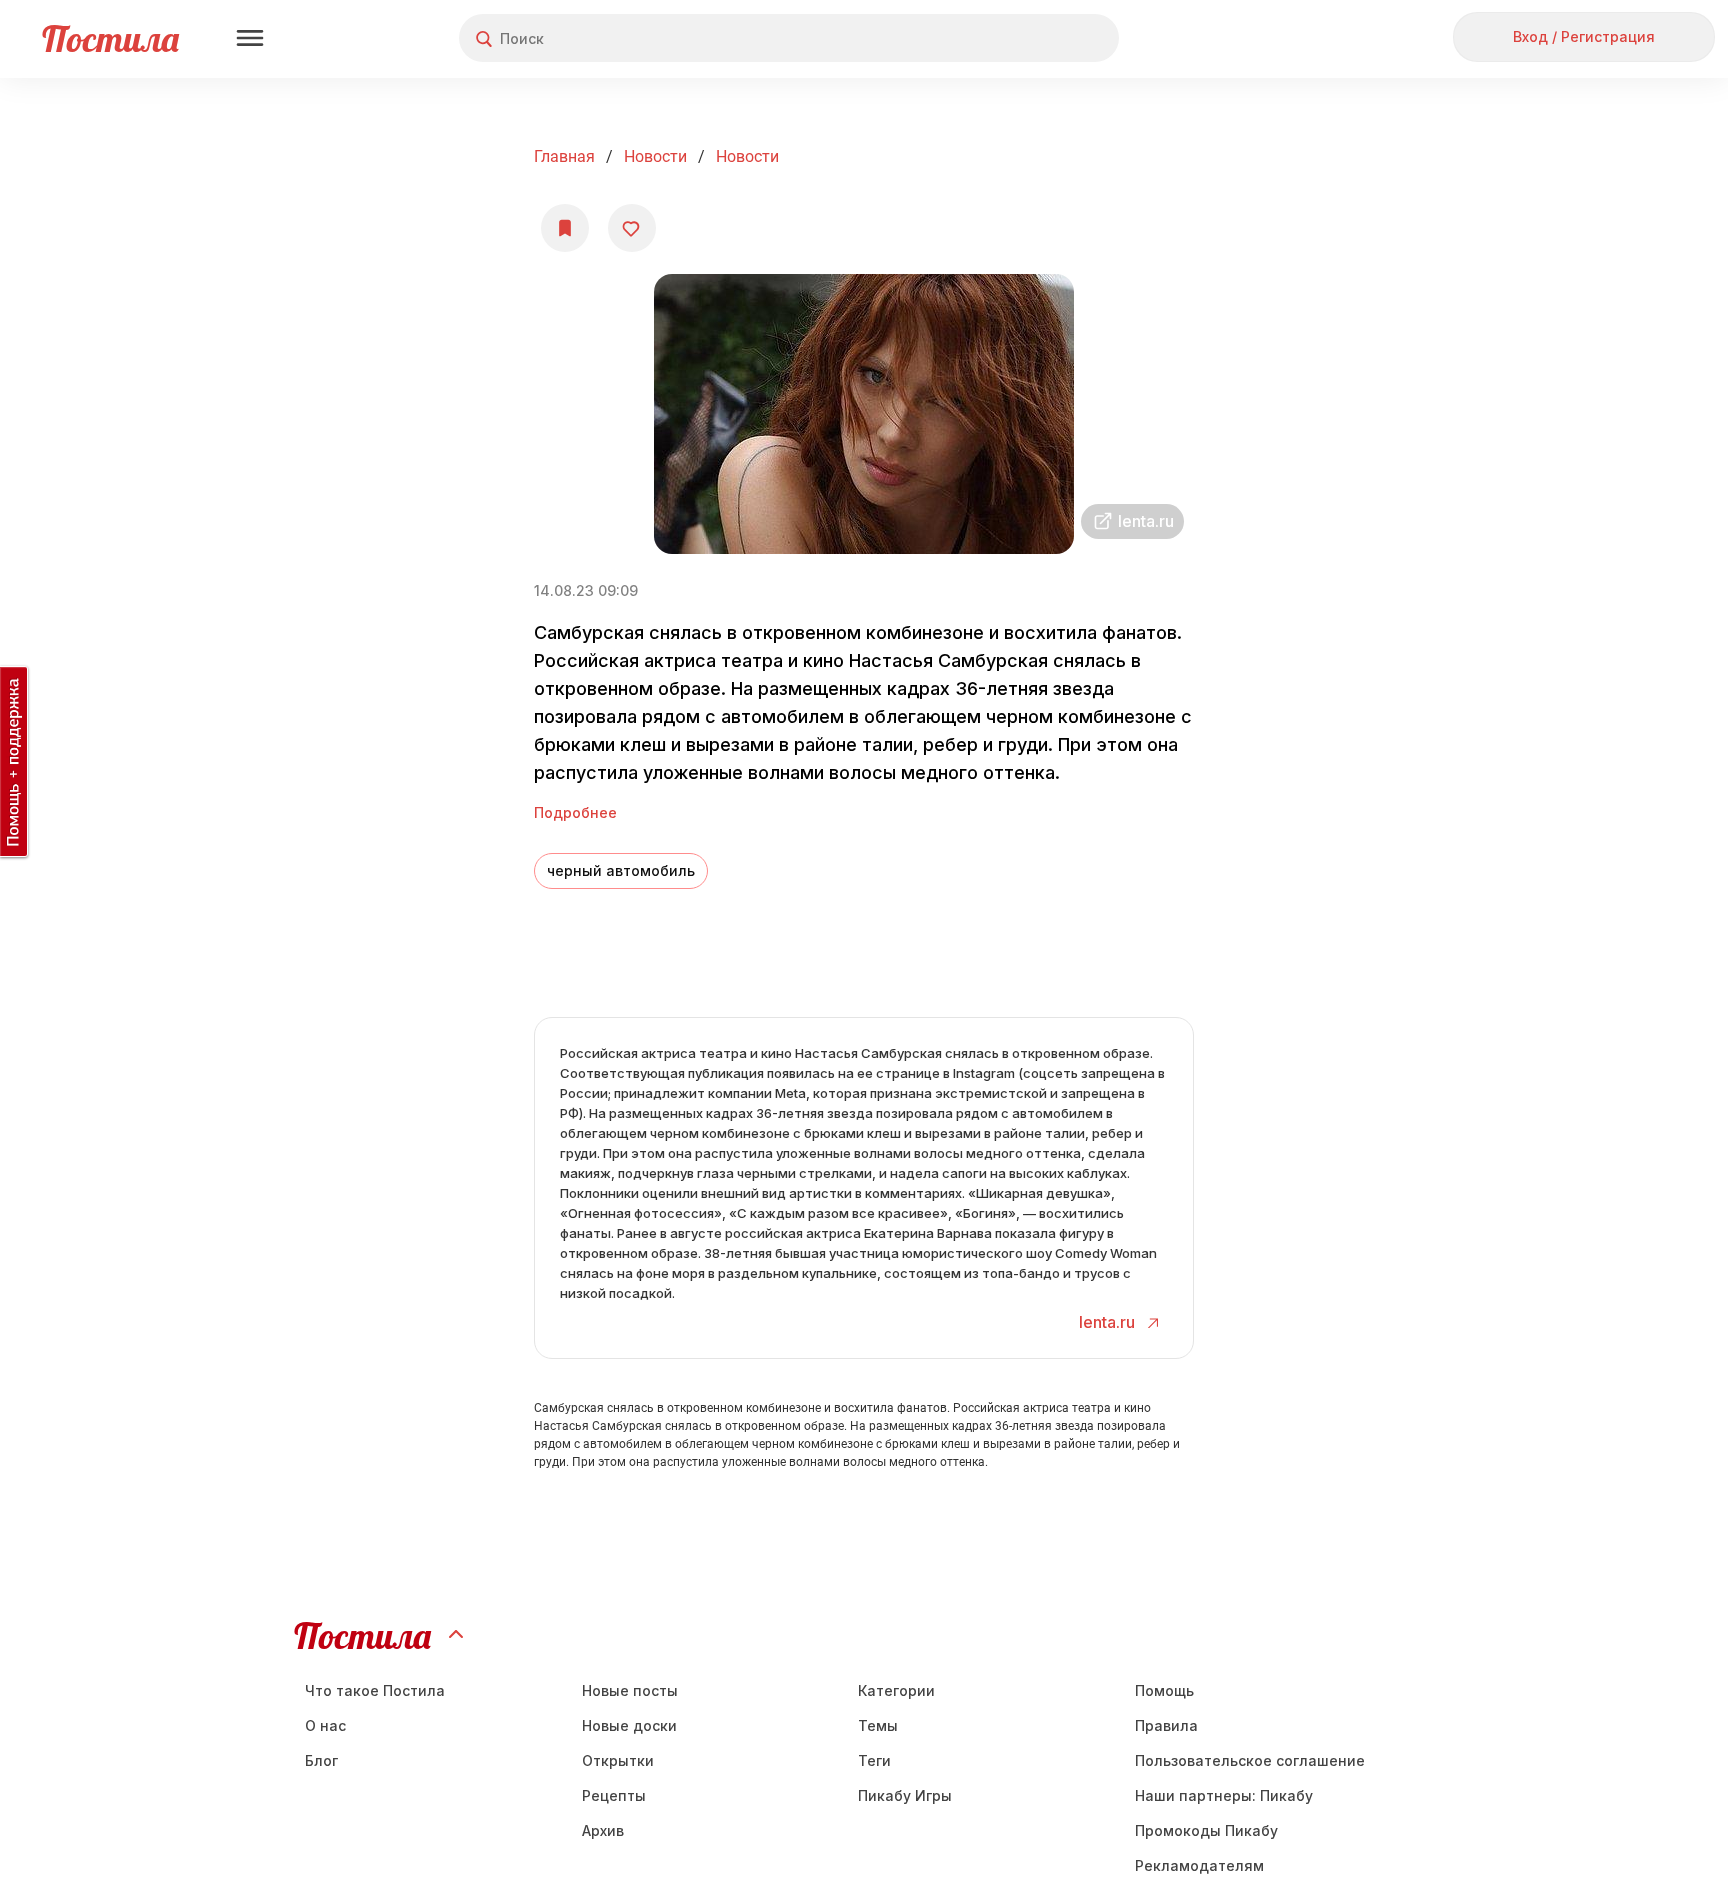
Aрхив (603, 1830)
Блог (321, 1760)
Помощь (1164, 1690)
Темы (878, 1725)
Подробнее (575, 812)
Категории (896, 1690)
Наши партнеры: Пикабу (1224, 1795)
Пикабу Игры (905, 1795)
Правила (1166, 1725)
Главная (564, 156)
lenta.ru (1109, 1322)
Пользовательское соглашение (1250, 1760)
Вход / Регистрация (1584, 36)
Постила (110, 38)
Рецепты (614, 1795)
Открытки (618, 1760)
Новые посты (630, 1690)
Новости (655, 156)
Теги (874, 1760)
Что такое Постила (375, 1690)
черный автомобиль (621, 870)
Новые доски (629, 1725)
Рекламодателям (1199, 1865)
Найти (1028, 38)
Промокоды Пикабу (1206, 1830)
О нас (325, 1725)
